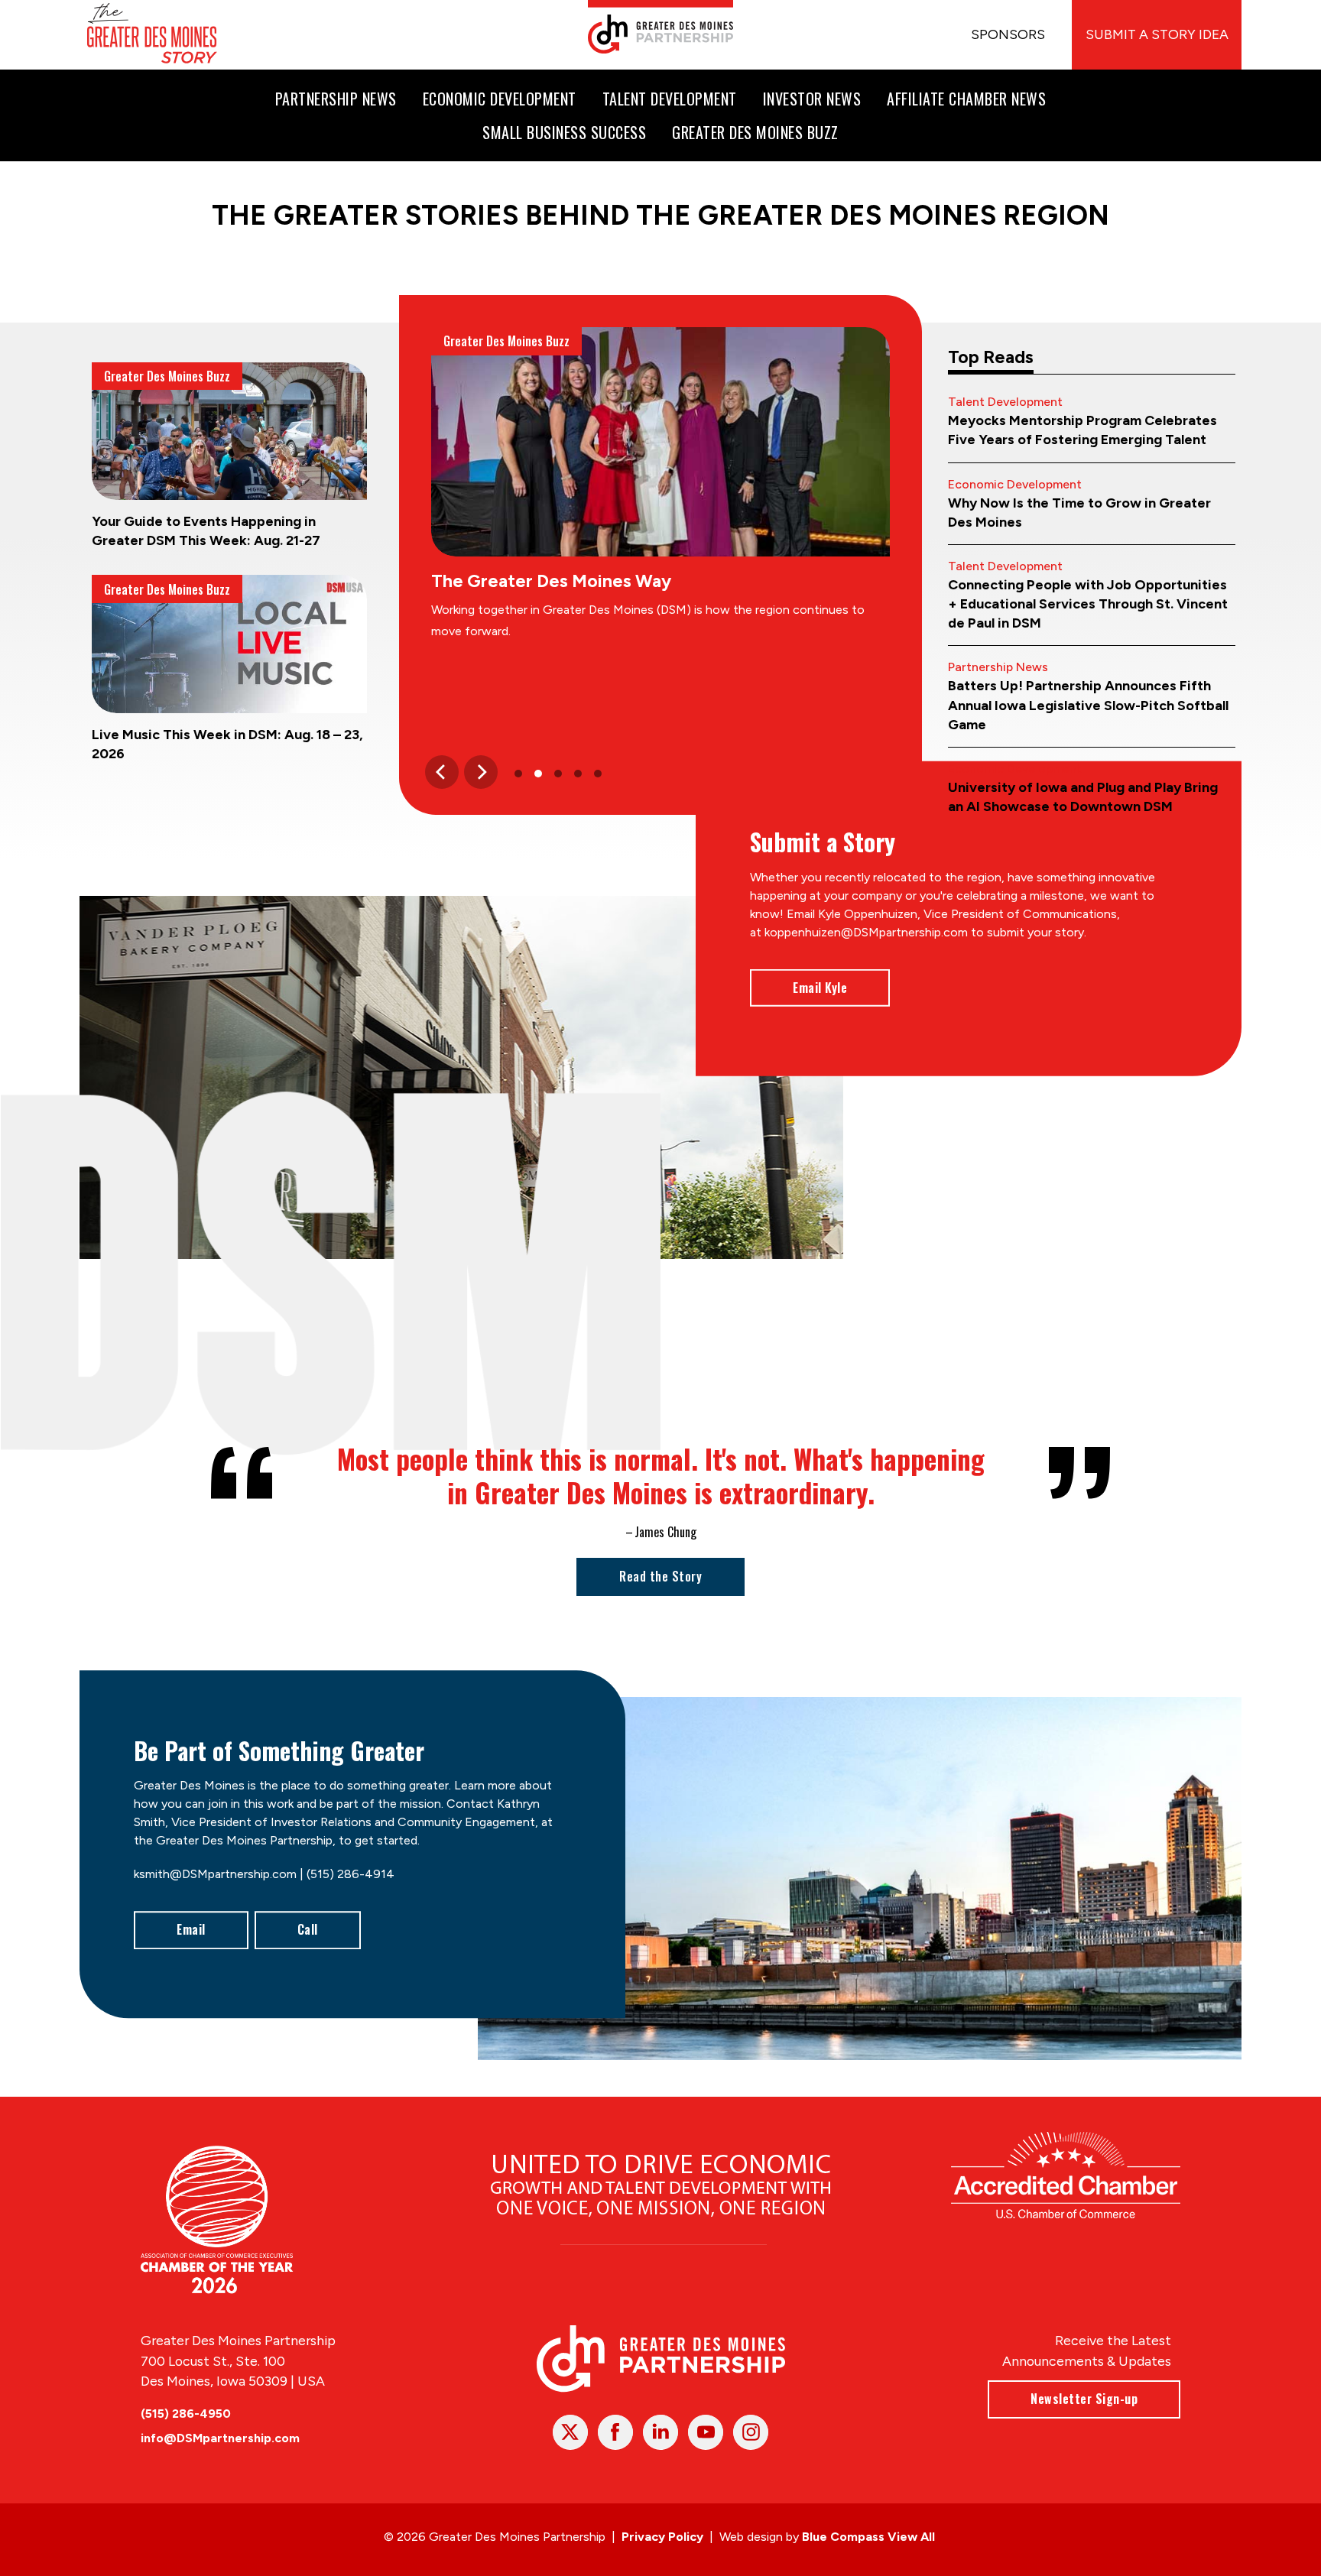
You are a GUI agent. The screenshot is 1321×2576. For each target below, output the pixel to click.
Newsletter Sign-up (1084, 2399)
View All (911, 2537)
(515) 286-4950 (186, 2414)
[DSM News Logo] (152, 35)
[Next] (481, 772)
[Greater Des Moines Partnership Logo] (660, 27)
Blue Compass (843, 2537)
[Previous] (442, 772)
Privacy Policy (662, 2537)
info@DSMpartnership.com (220, 2438)
